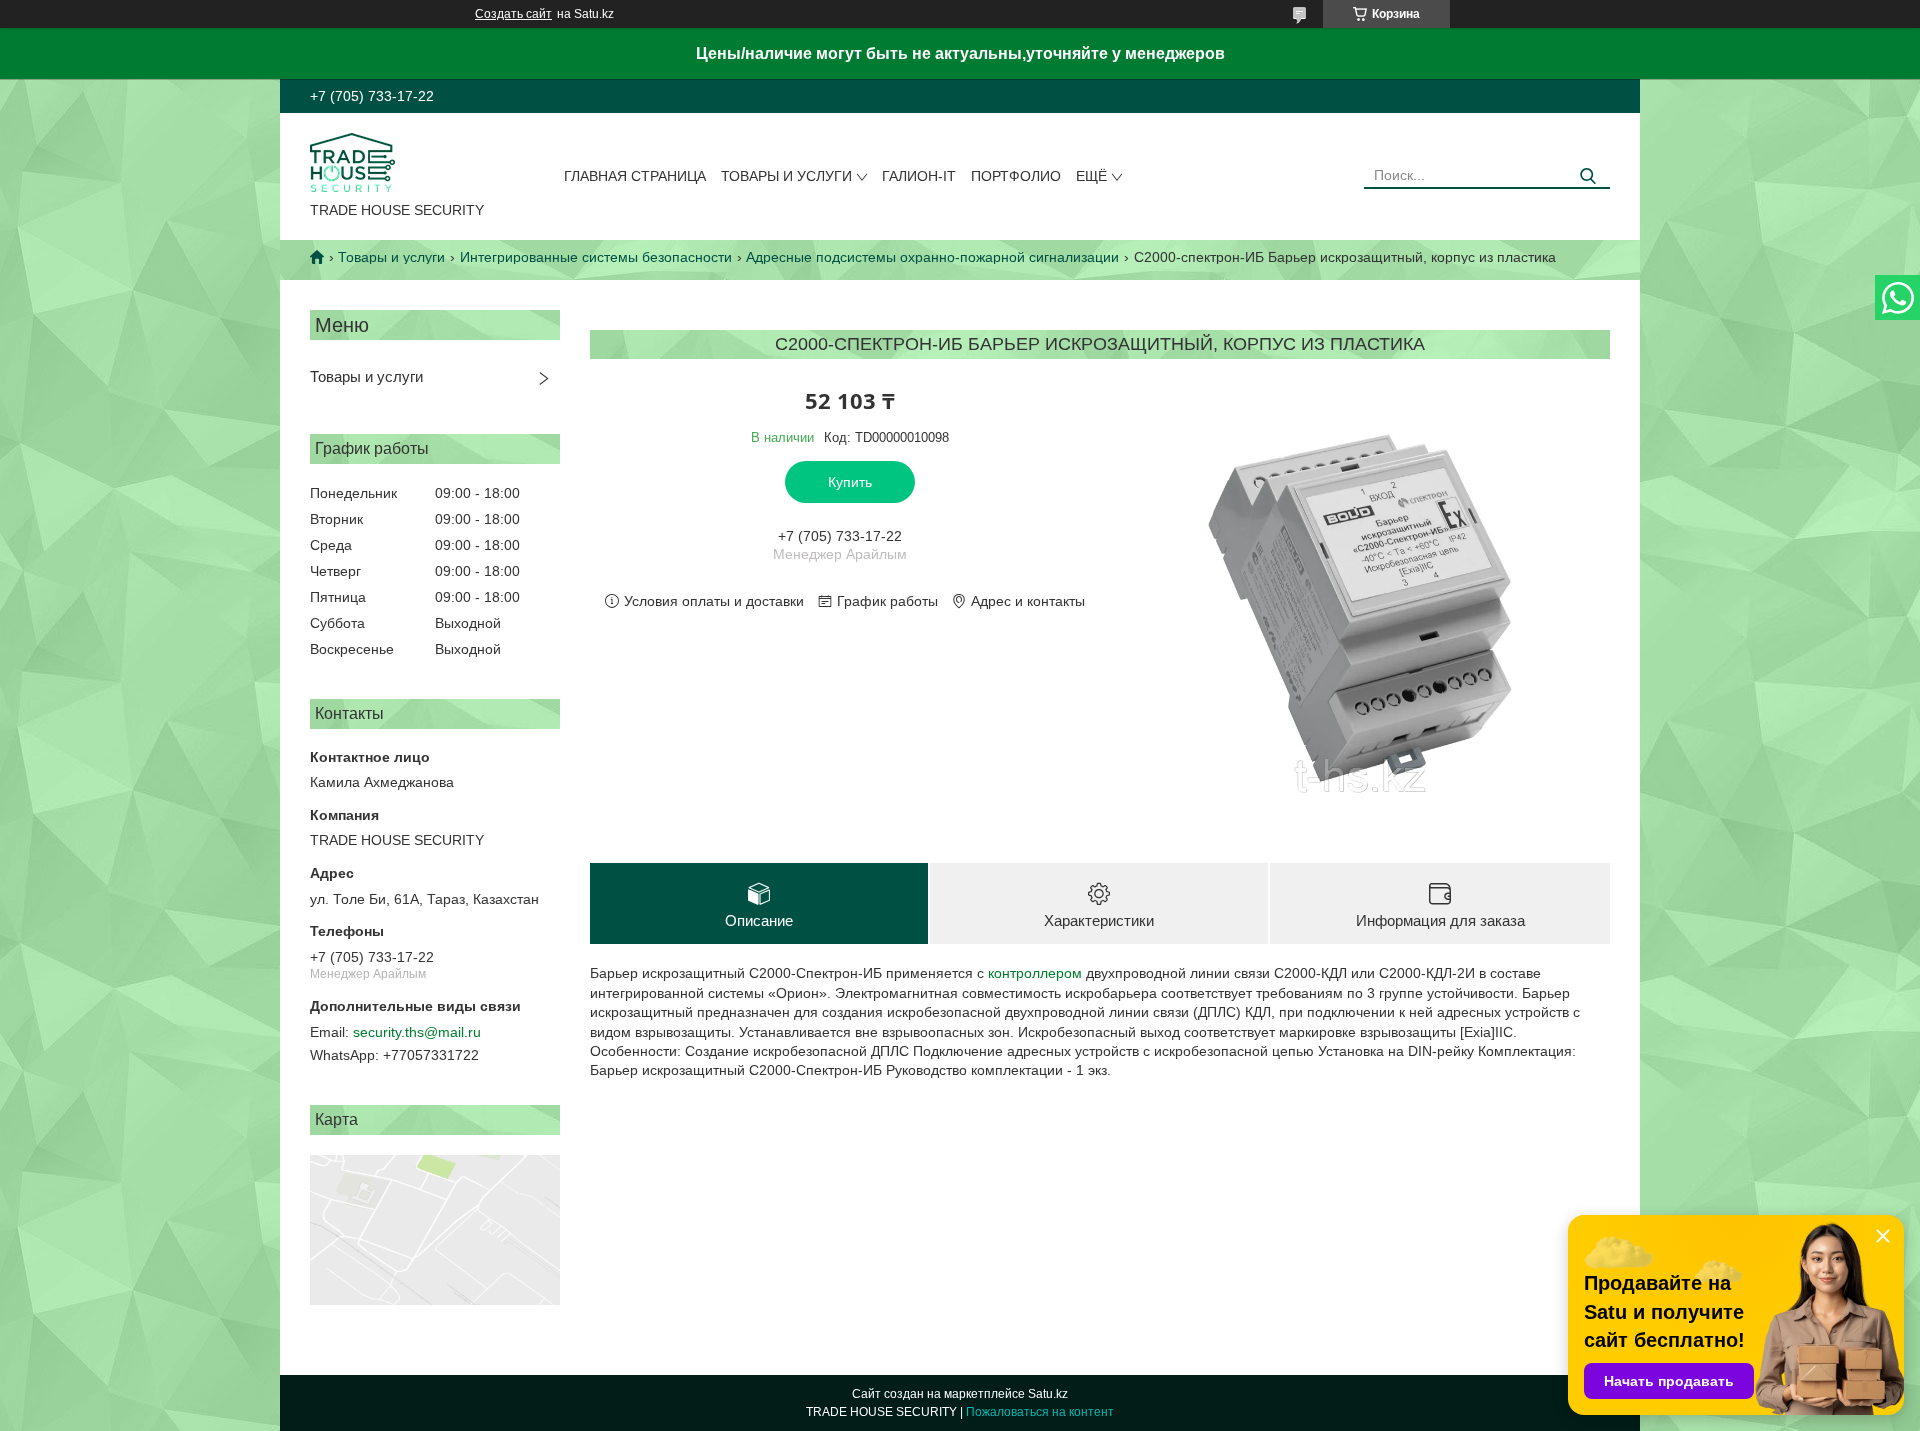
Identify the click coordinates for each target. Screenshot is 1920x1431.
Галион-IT (919, 176)
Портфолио (1016, 176)
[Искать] (1587, 176)
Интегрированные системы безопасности (596, 257)
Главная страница (635, 176)
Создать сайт (513, 14)
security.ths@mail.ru (417, 1032)
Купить (850, 482)
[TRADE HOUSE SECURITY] (352, 161)
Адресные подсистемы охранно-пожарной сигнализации (932, 257)
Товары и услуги (786, 176)
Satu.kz (1048, 1394)
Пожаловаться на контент (1040, 1412)
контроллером (1035, 973)
